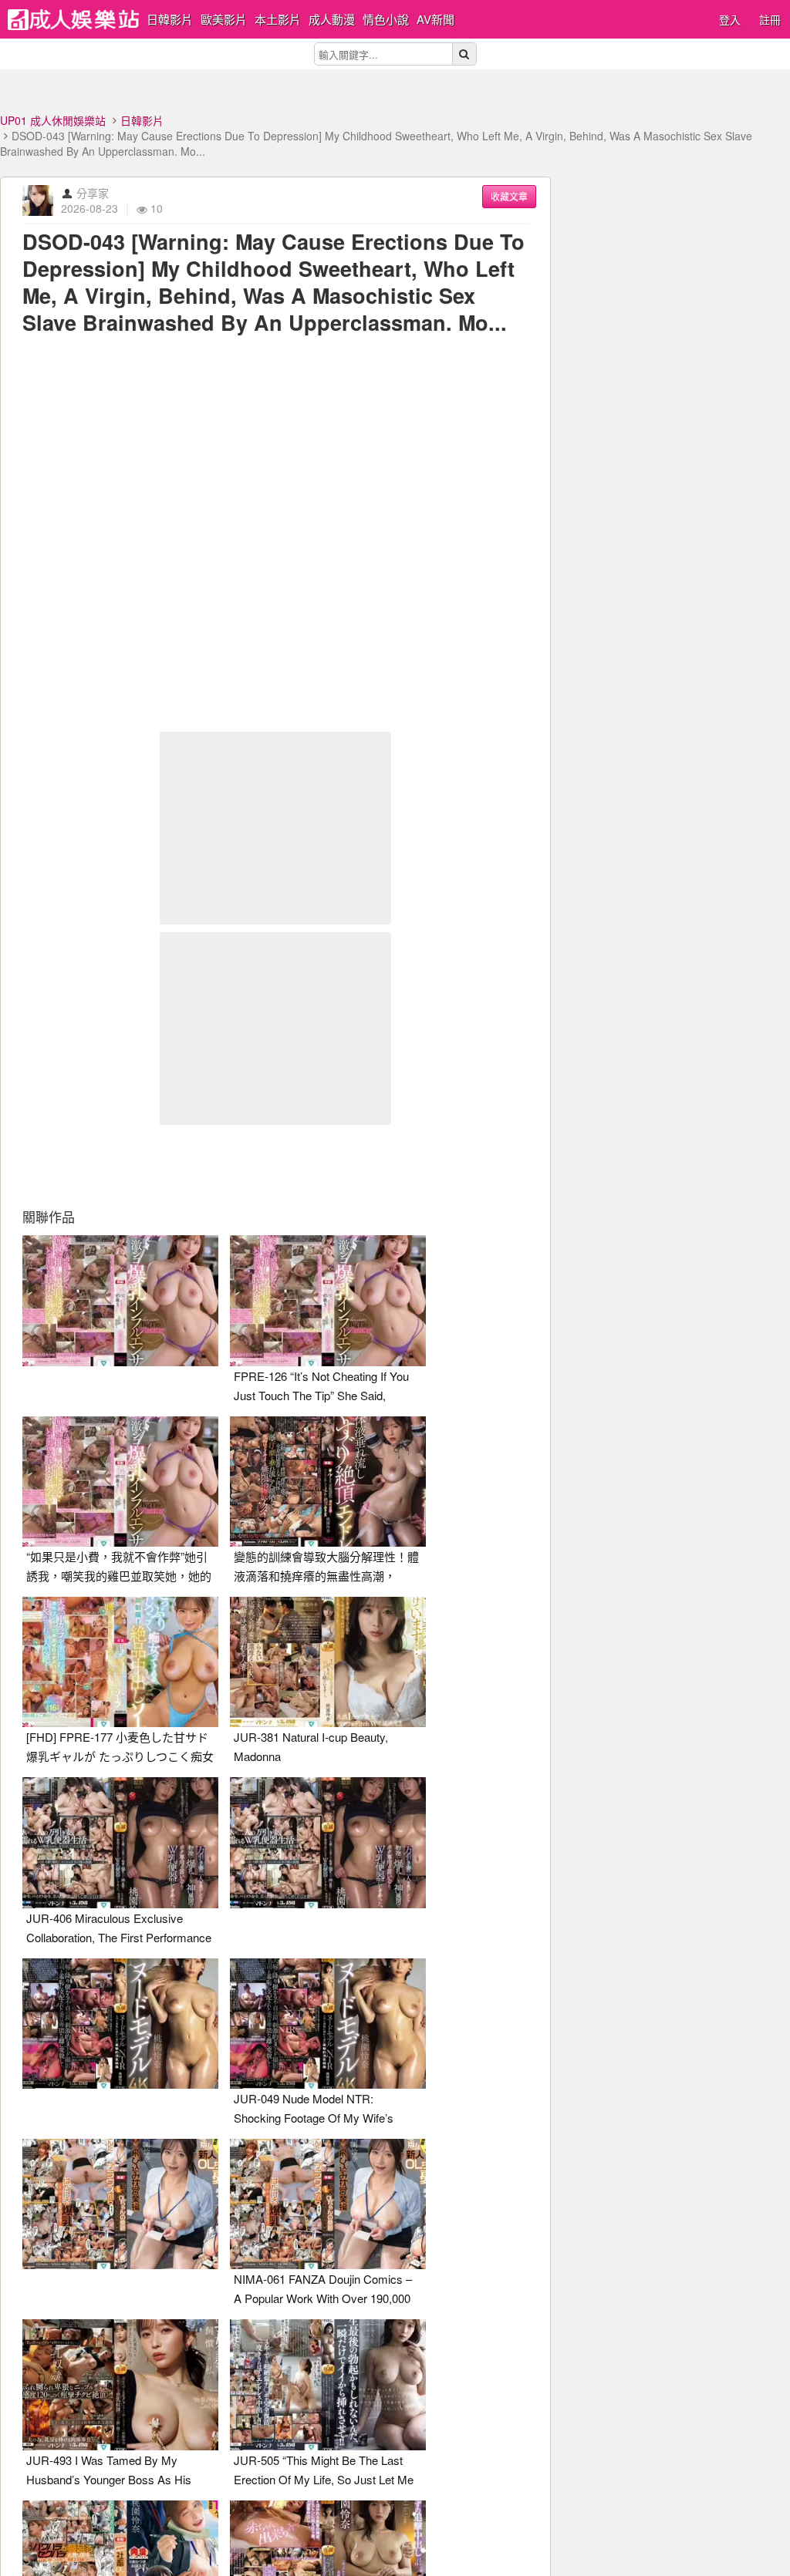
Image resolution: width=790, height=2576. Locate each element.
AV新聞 (436, 19)
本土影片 (278, 19)
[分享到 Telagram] (382, 1167)
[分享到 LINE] (329, 1167)
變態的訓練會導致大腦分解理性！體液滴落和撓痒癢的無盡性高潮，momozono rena (326, 1576)
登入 (730, 19)
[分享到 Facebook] (169, 1167)
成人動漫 (332, 19)
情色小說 (386, 19)
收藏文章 (509, 196)
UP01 (73, 20)
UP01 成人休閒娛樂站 (53, 120)
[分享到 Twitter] (222, 1167)
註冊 (770, 19)
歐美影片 (224, 19)
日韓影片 (170, 19)
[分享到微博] (275, 1167)
